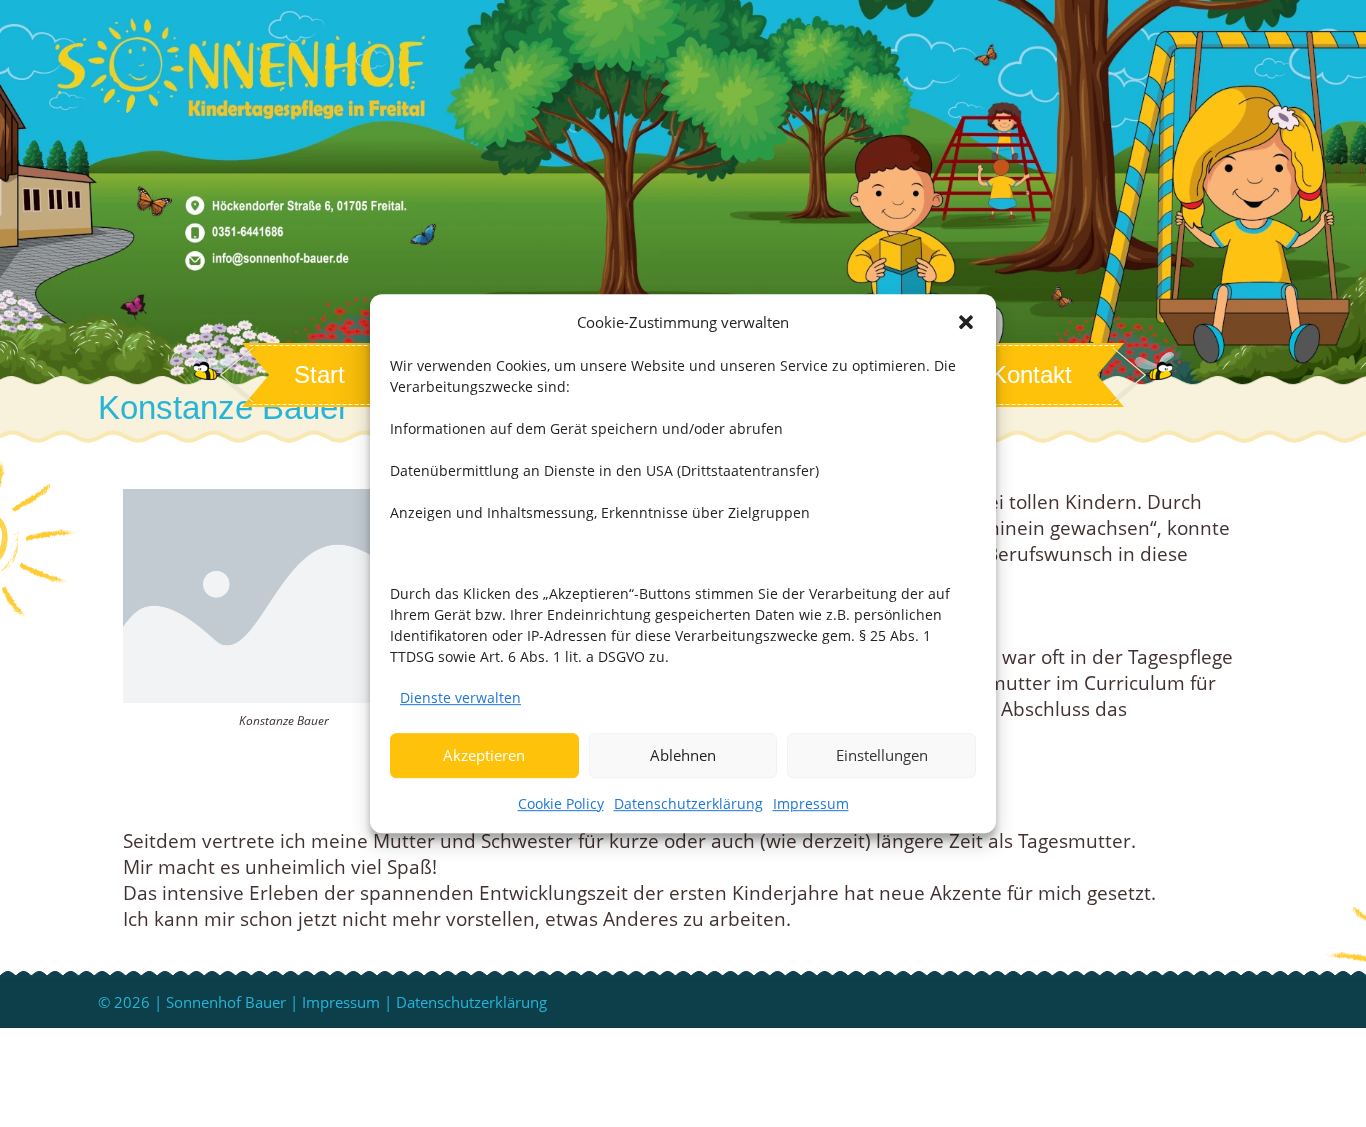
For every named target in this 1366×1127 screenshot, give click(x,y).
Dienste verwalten (460, 697)
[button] (966, 322)
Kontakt (1031, 374)
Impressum (811, 803)
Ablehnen (683, 755)
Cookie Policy (561, 803)
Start (319, 374)
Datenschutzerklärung (688, 803)
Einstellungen (882, 755)
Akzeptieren (484, 755)
